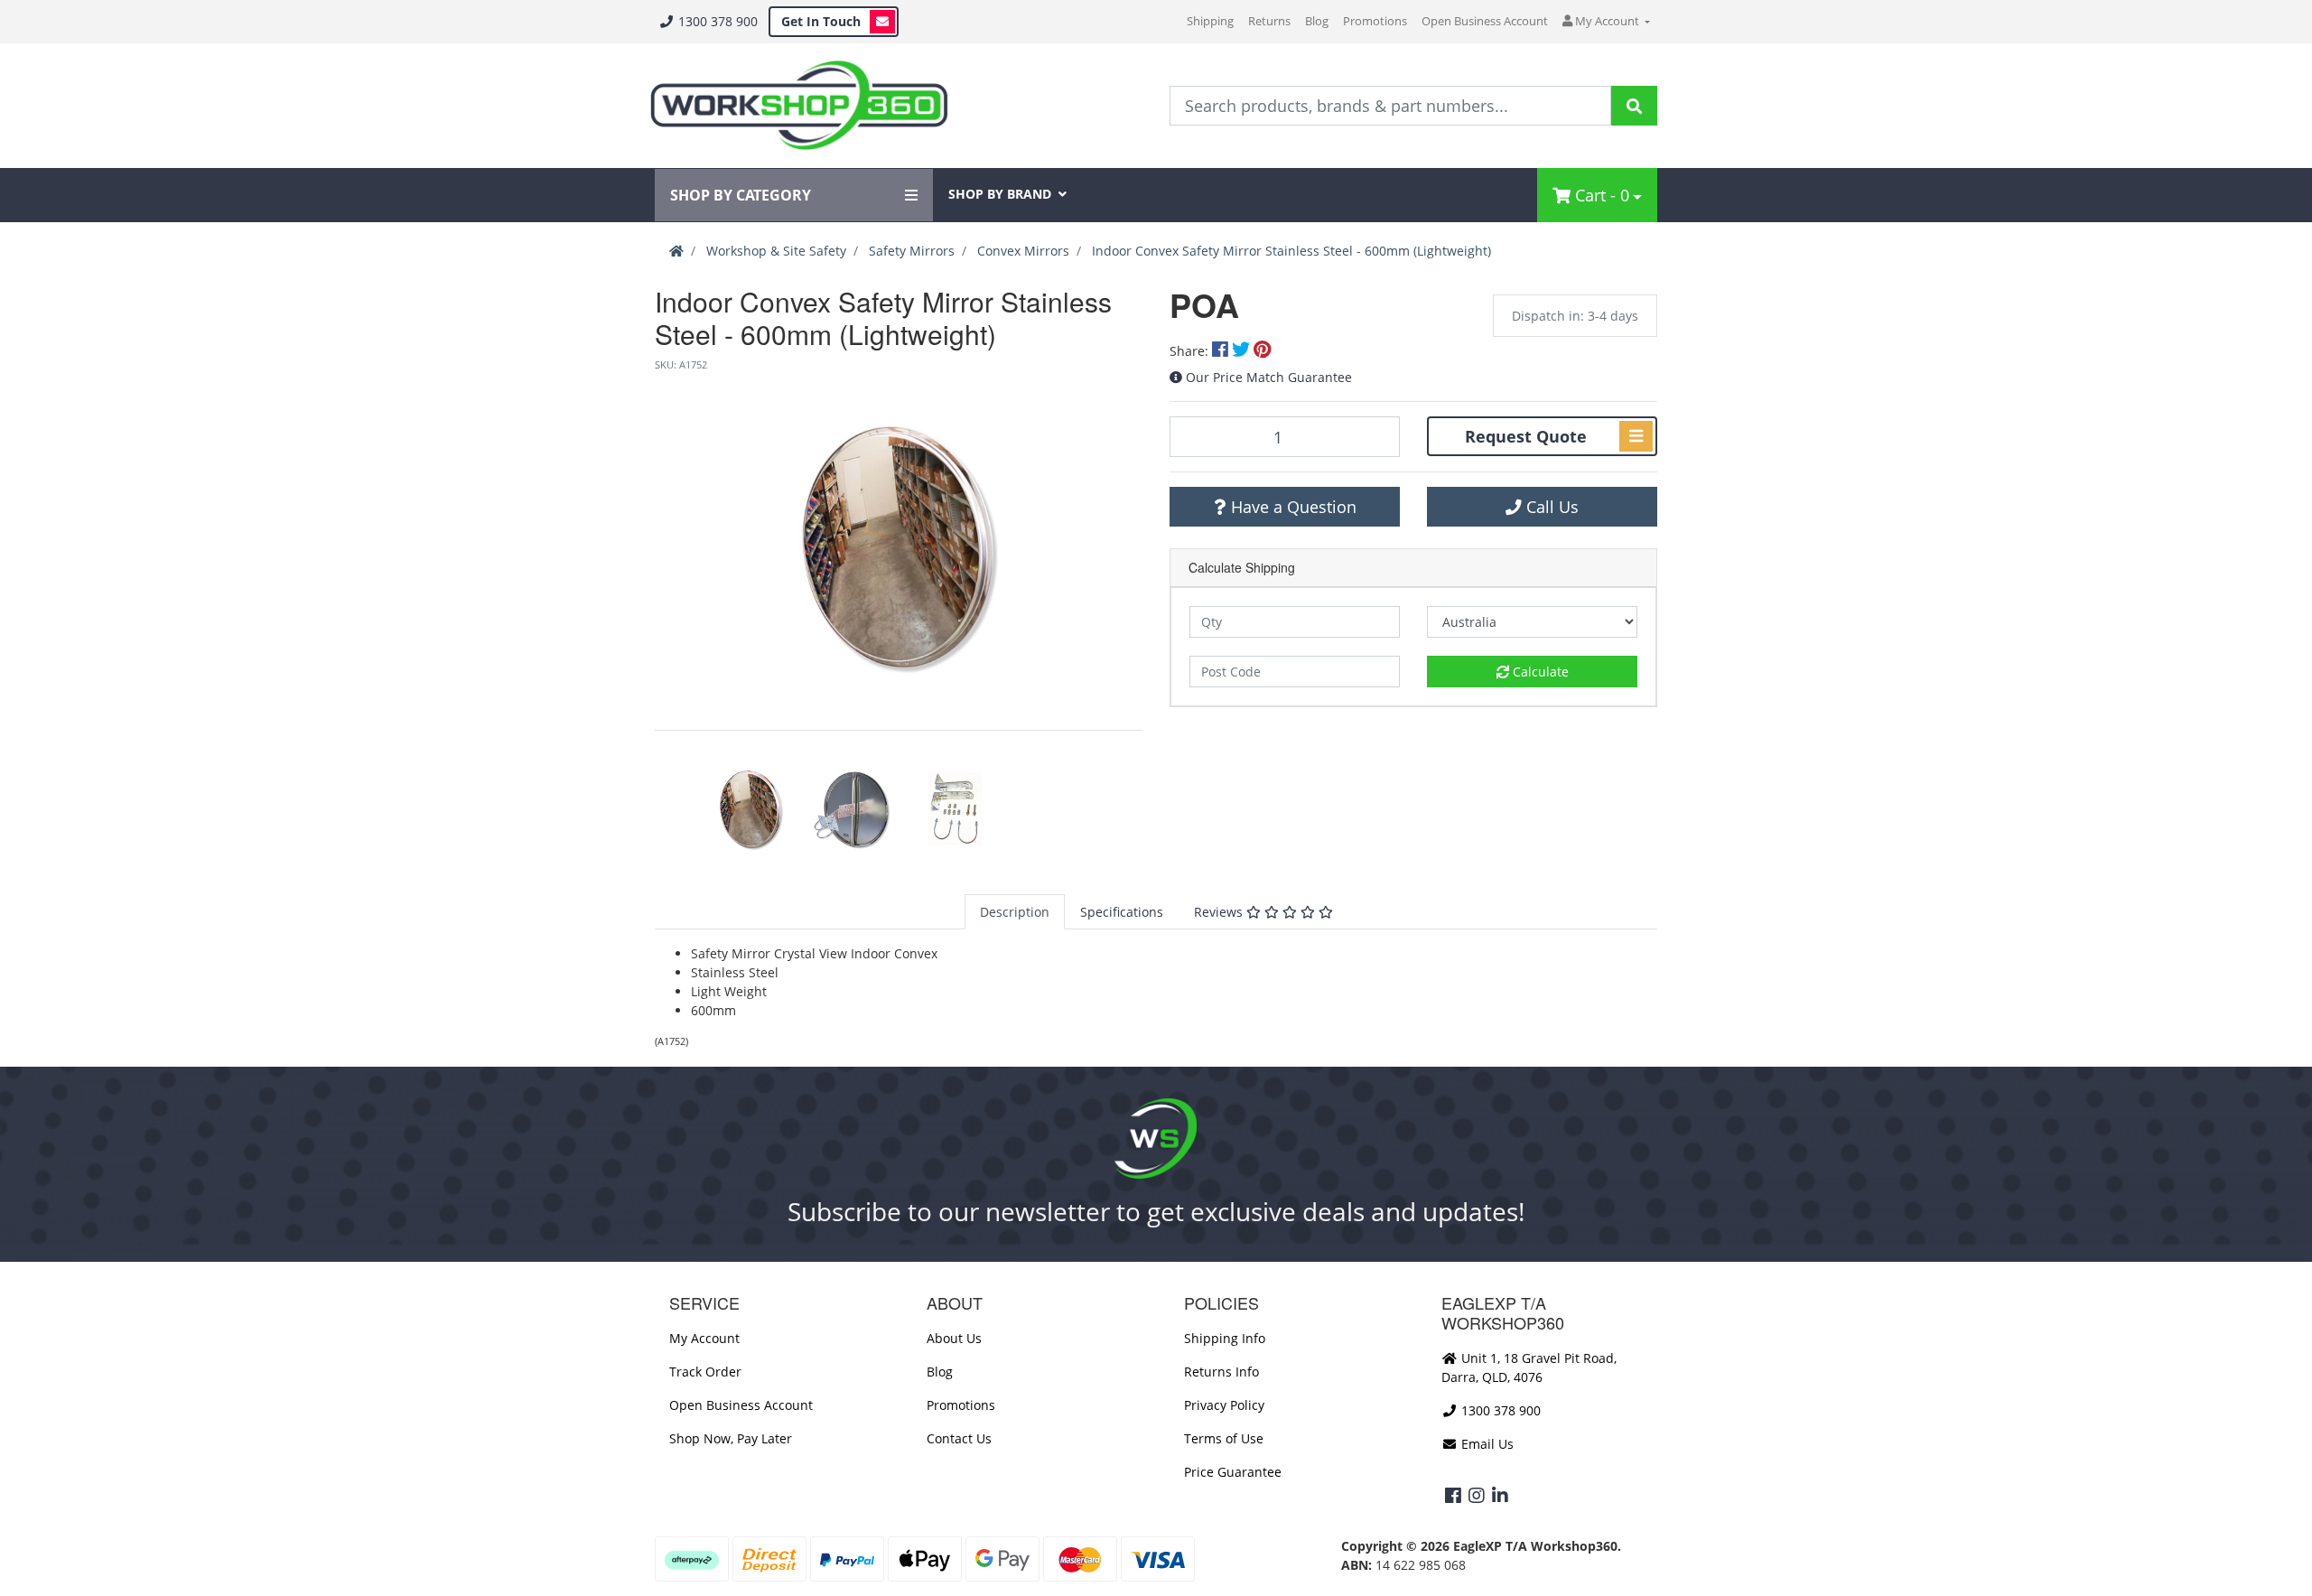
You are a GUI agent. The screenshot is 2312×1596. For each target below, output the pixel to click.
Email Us (1486, 1444)
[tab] (1015, 912)
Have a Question (1291, 507)
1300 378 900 (716, 21)
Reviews (1220, 912)
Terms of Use (1224, 1438)
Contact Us (959, 1438)
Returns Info (1221, 1372)
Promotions (1375, 21)
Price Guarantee (1233, 1472)
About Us (954, 1338)
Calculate (1539, 672)
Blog (1317, 21)
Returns (1269, 21)
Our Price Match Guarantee (1269, 377)
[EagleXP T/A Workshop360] (799, 106)
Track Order (705, 1372)
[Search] (1634, 106)
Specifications (1122, 912)
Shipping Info (1225, 1338)
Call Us (1550, 507)
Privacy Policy (1224, 1405)
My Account (704, 1338)
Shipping (1210, 21)
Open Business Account (1485, 21)
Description (1015, 912)
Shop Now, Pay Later (731, 1438)
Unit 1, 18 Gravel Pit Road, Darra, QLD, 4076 (1529, 1367)
